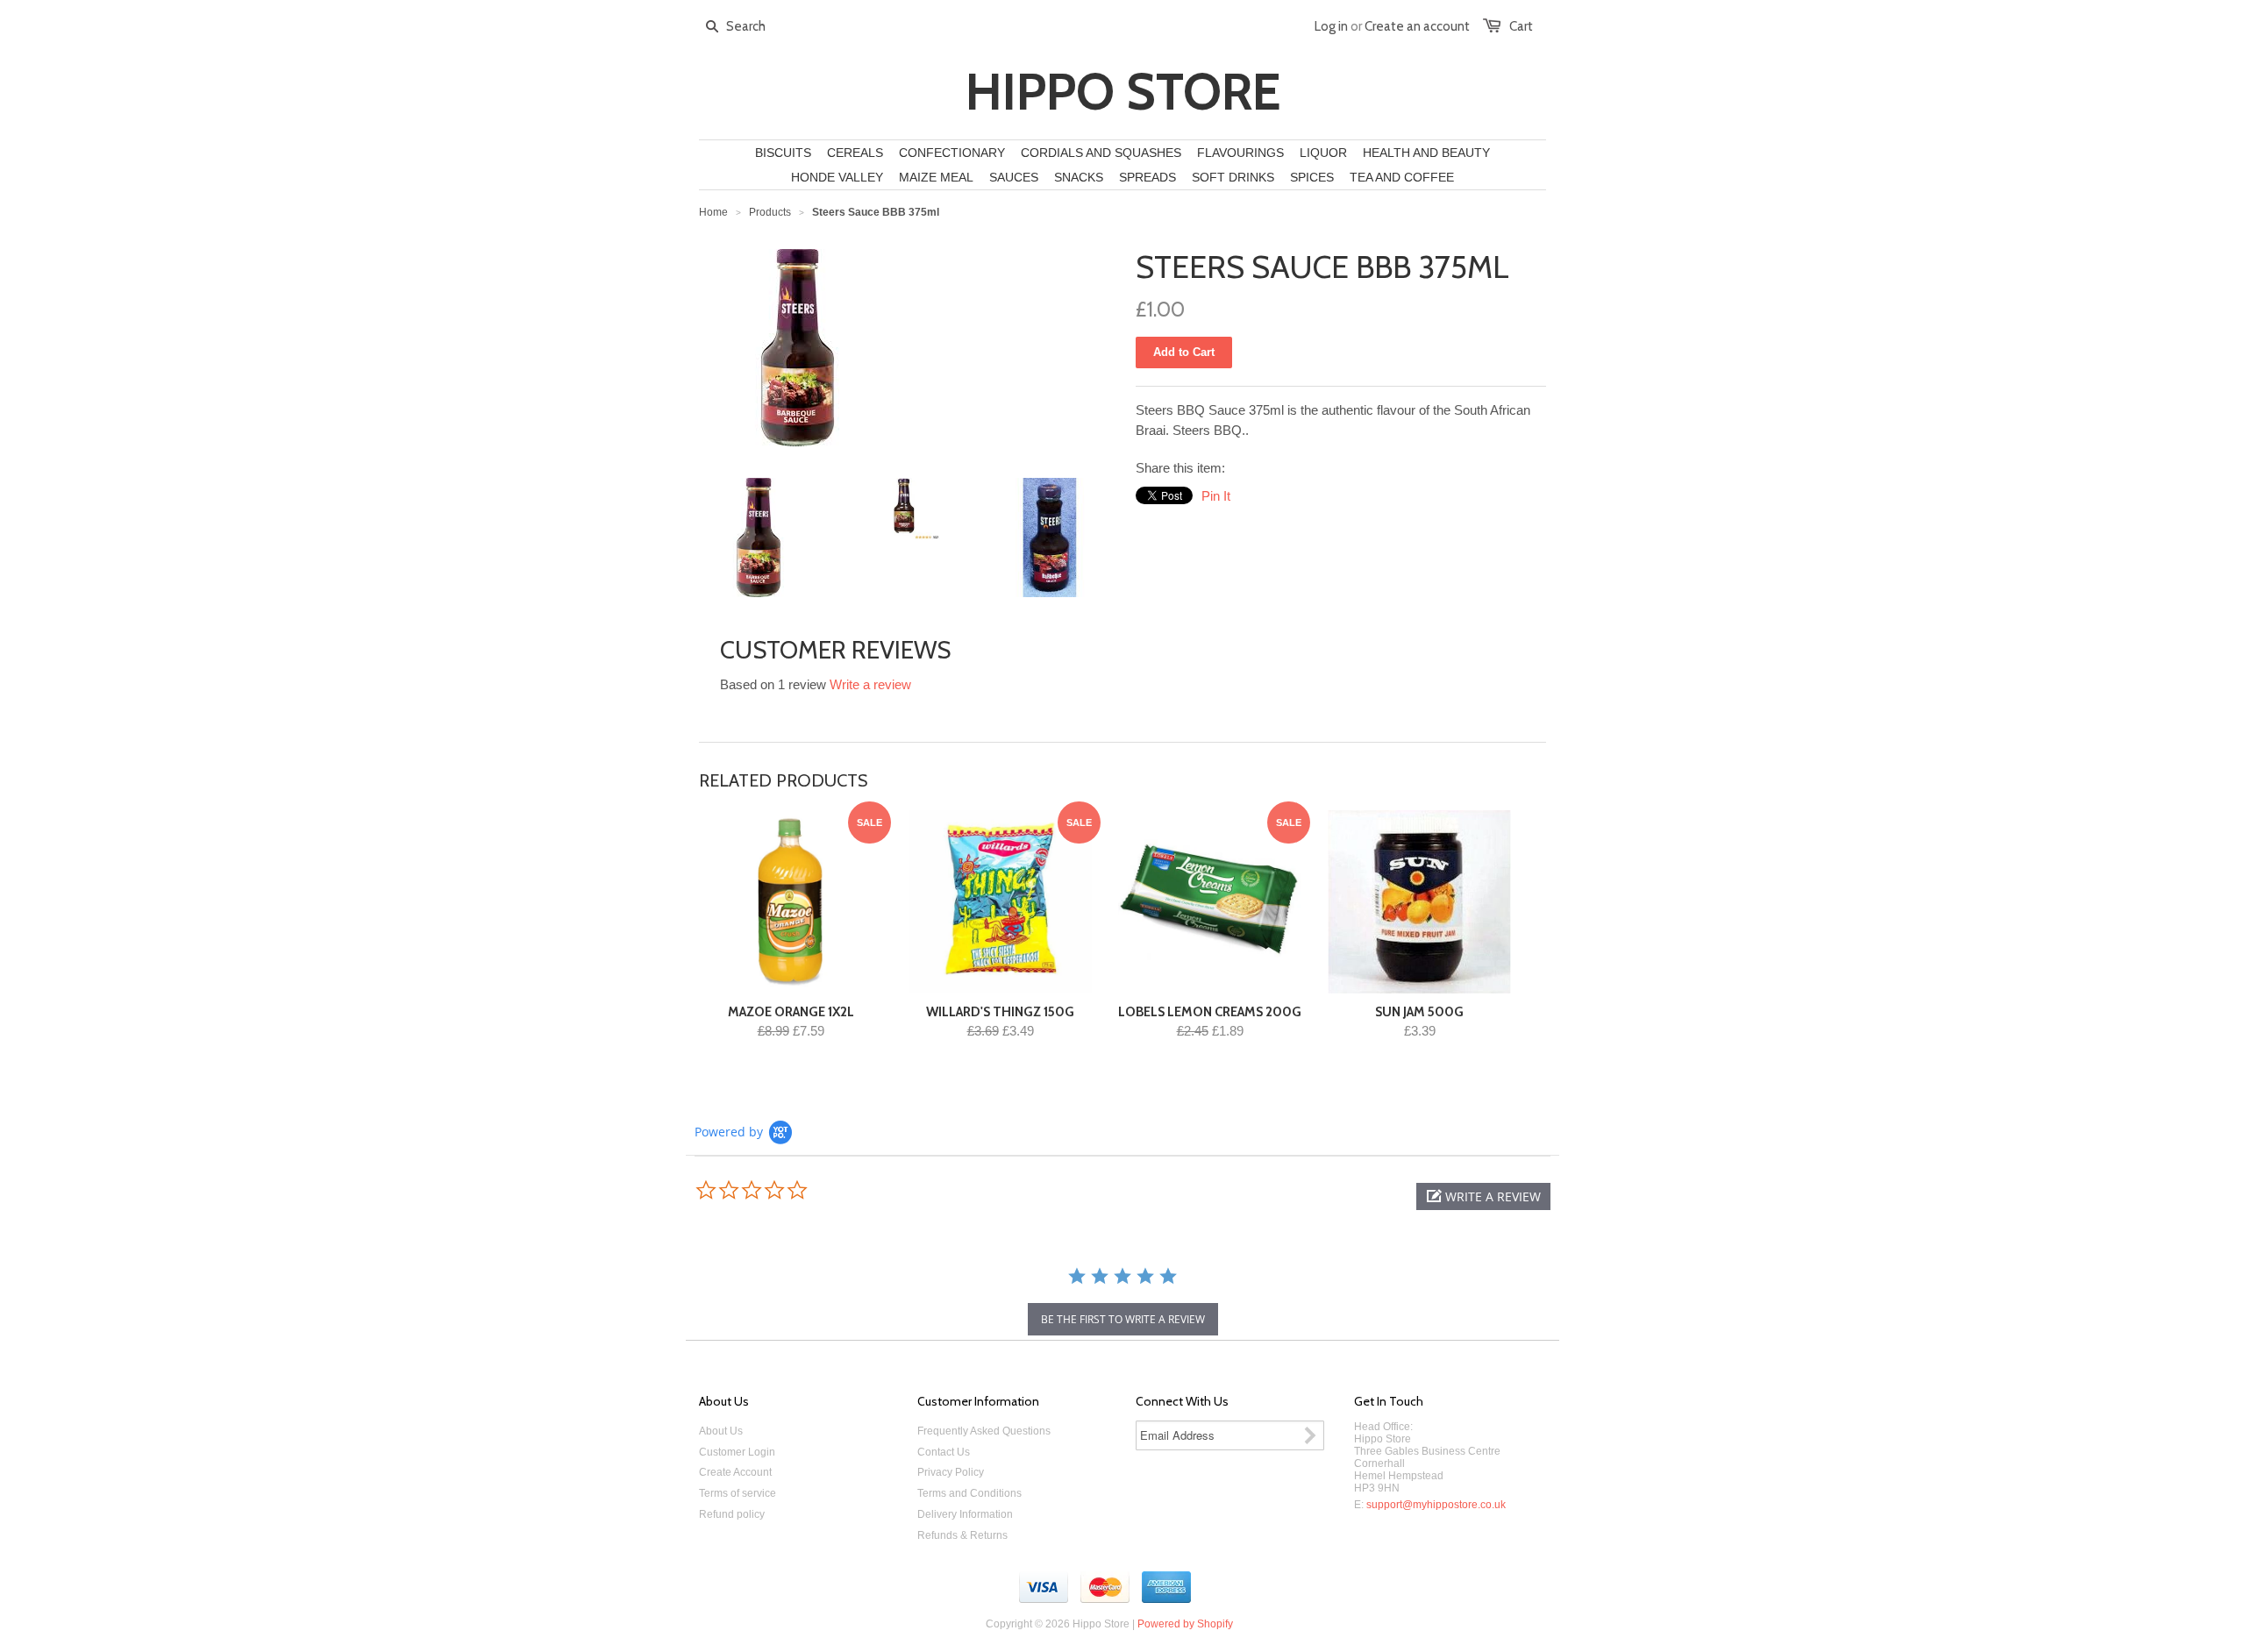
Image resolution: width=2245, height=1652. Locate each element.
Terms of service (738, 1493)
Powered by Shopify (1185, 1624)
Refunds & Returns (962, 1535)
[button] (1483, 1196)
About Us (721, 1431)
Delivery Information (965, 1514)
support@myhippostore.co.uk (1436, 1505)
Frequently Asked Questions (984, 1431)
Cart (1521, 26)
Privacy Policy (951, 1472)
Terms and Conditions (969, 1493)
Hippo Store (1123, 92)
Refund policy (732, 1514)
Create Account (735, 1472)
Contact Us (944, 1452)
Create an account (1417, 26)
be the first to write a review (1123, 1319)
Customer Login (737, 1452)
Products (770, 212)
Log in (1331, 26)
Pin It (1216, 496)
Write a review (870, 684)
